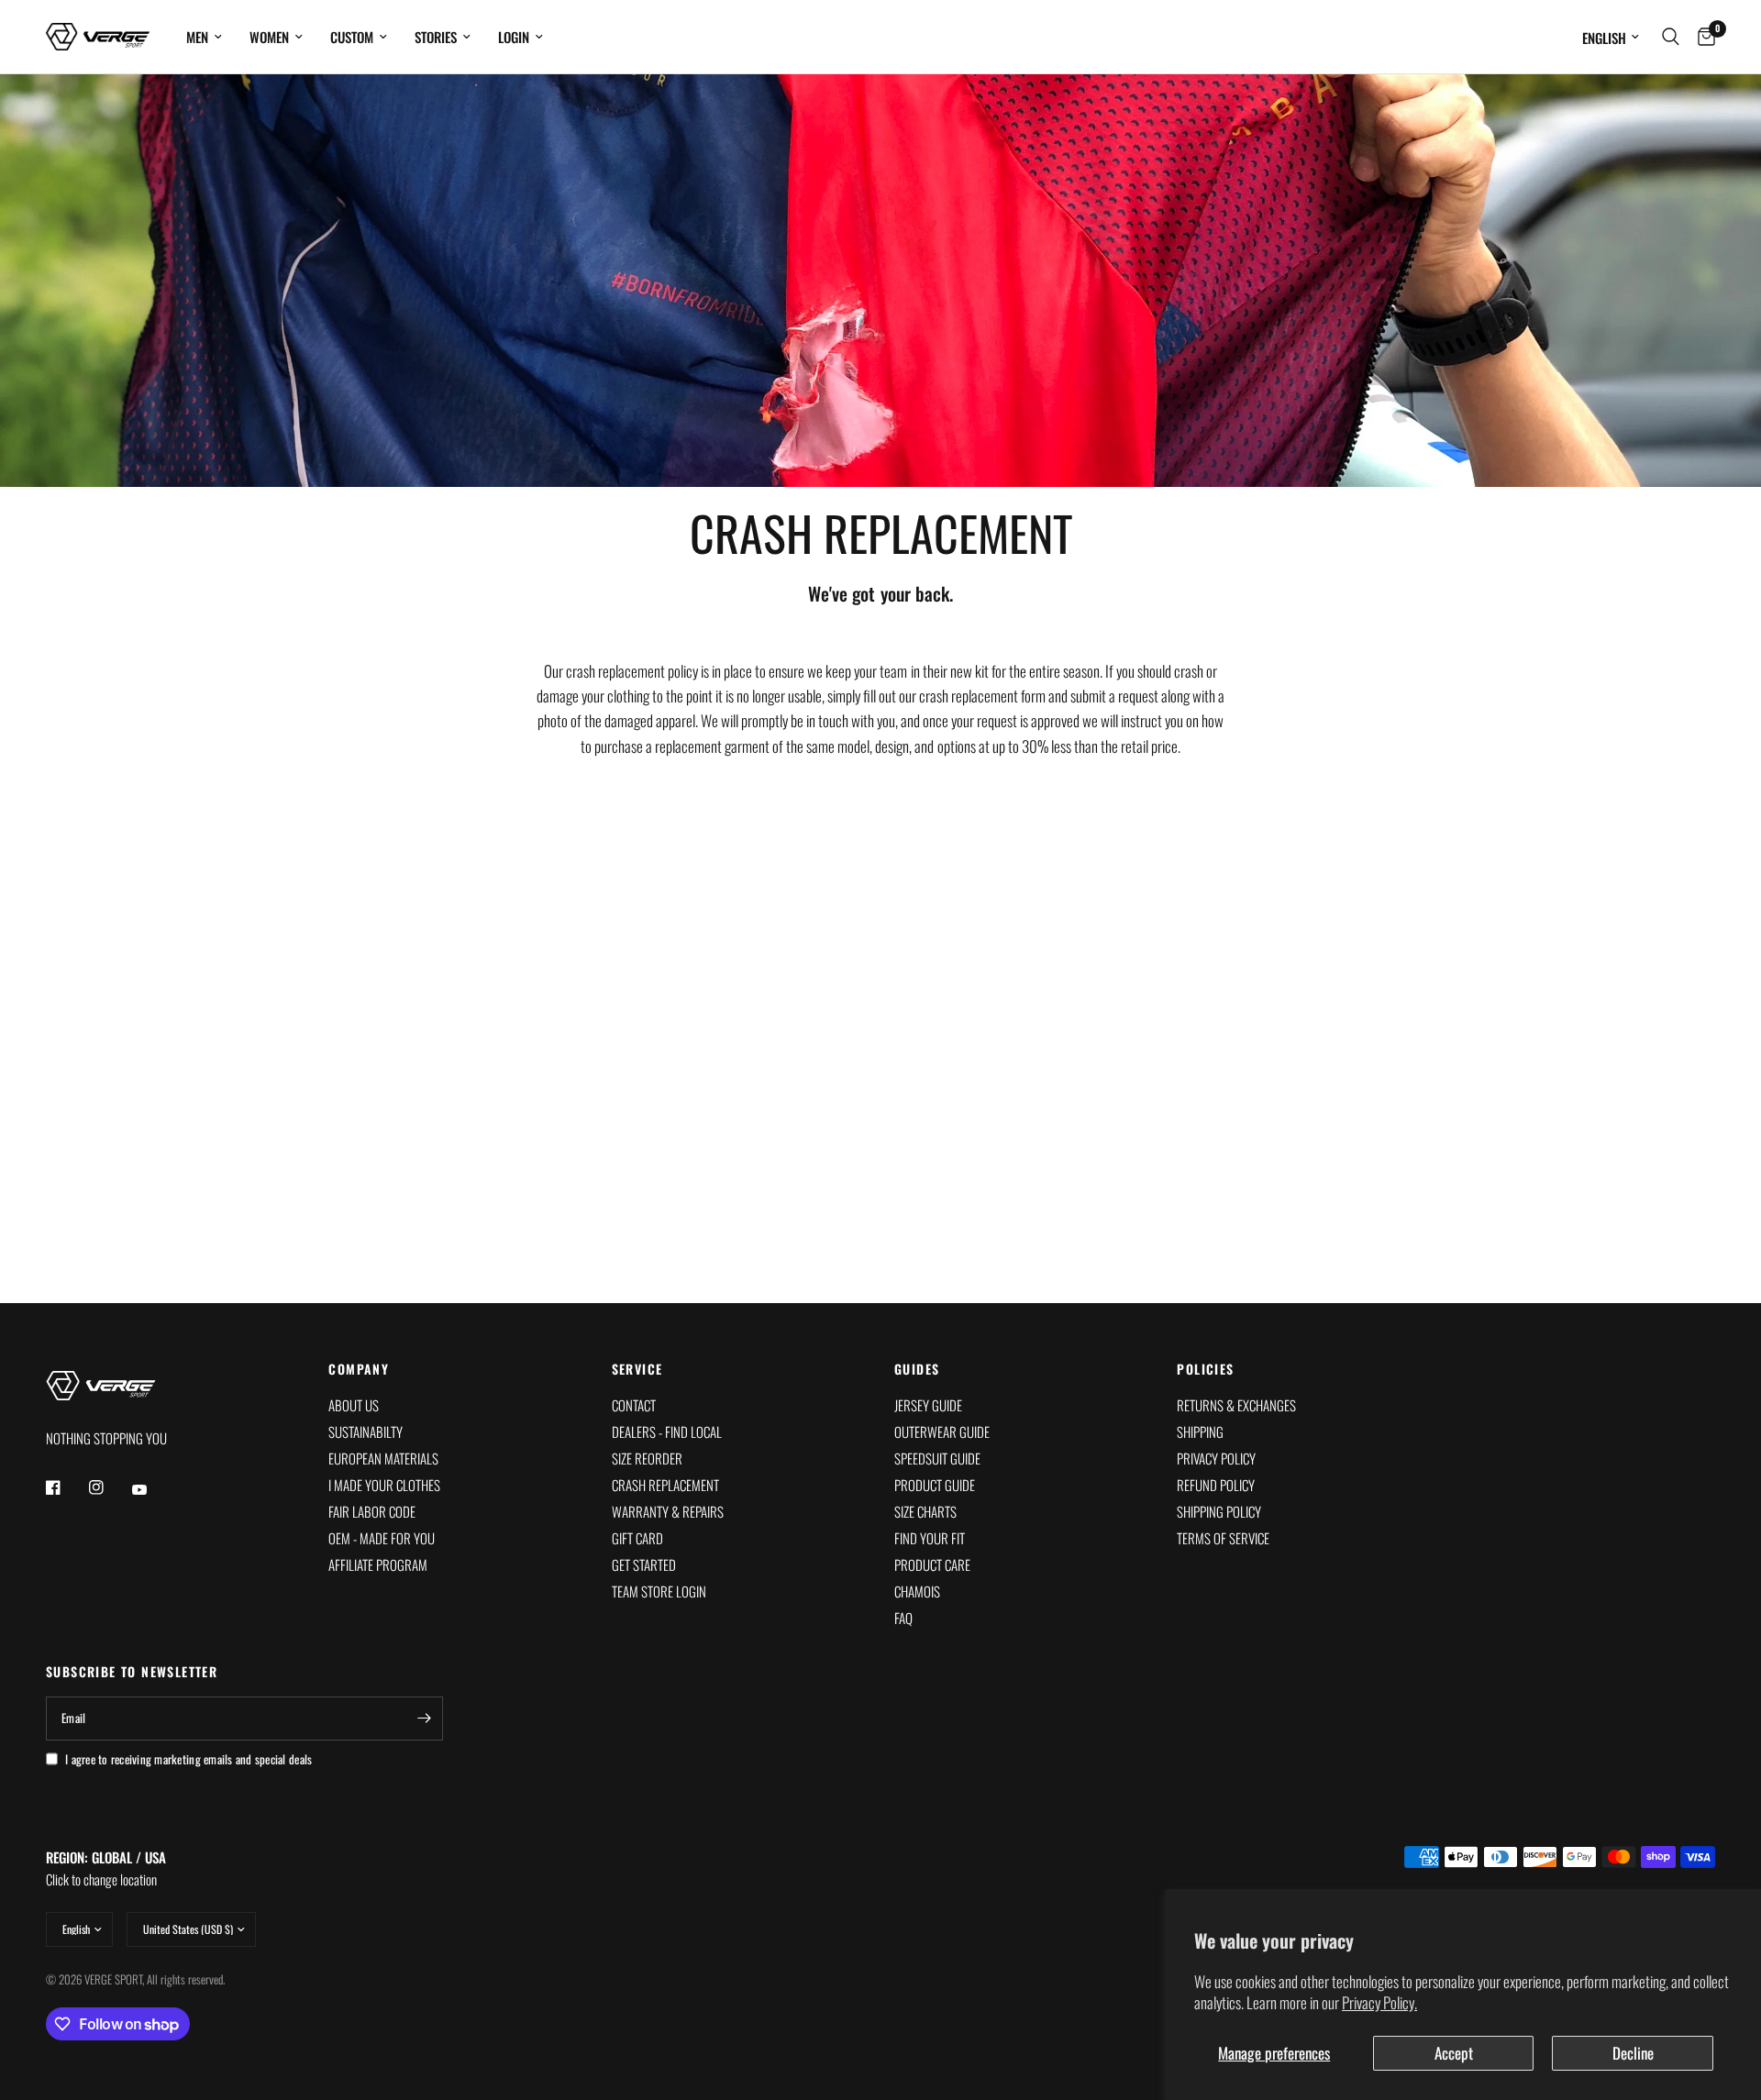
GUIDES (917, 1369)
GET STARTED (644, 1564)
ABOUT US (354, 1405)
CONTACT (634, 1405)
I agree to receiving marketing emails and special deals (188, 1759)
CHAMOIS (917, 1591)
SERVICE (637, 1369)
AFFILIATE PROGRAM (378, 1564)
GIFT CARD (637, 1538)
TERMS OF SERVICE (1223, 1538)
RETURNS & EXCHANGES (1236, 1405)
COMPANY (359, 1369)
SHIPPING (1200, 1431)
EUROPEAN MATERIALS (383, 1458)
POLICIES (1205, 1369)
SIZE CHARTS (925, 1511)
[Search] (1671, 37)
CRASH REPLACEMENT (665, 1485)
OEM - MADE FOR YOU (382, 1538)
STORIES (436, 37)
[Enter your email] (425, 1719)
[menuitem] (204, 37)
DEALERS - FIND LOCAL (667, 1431)
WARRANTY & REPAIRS (668, 1511)
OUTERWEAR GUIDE (942, 1431)
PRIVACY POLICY (1216, 1458)
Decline (1633, 2053)
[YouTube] (152, 1489)
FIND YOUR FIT (930, 1538)
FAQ (903, 1618)
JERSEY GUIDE (928, 1405)
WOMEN (269, 37)
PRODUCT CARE (932, 1564)
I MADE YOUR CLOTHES (384, 1485)
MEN (197, 37)
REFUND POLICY (1216, 1485)
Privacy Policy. (1379, 2002)
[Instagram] (109, 1487)
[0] (1702, 37)
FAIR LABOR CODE (372, 1511)
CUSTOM (352, 37)
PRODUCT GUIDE (935, 1485)
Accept (1454, 2053)
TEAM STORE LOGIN (659, 1591)
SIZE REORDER (647, 1458)
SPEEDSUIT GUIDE (937, 1458)
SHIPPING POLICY (1219, 1511)
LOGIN (514, 37)
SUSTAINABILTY (365, 1431)
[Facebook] (66, 1487)
